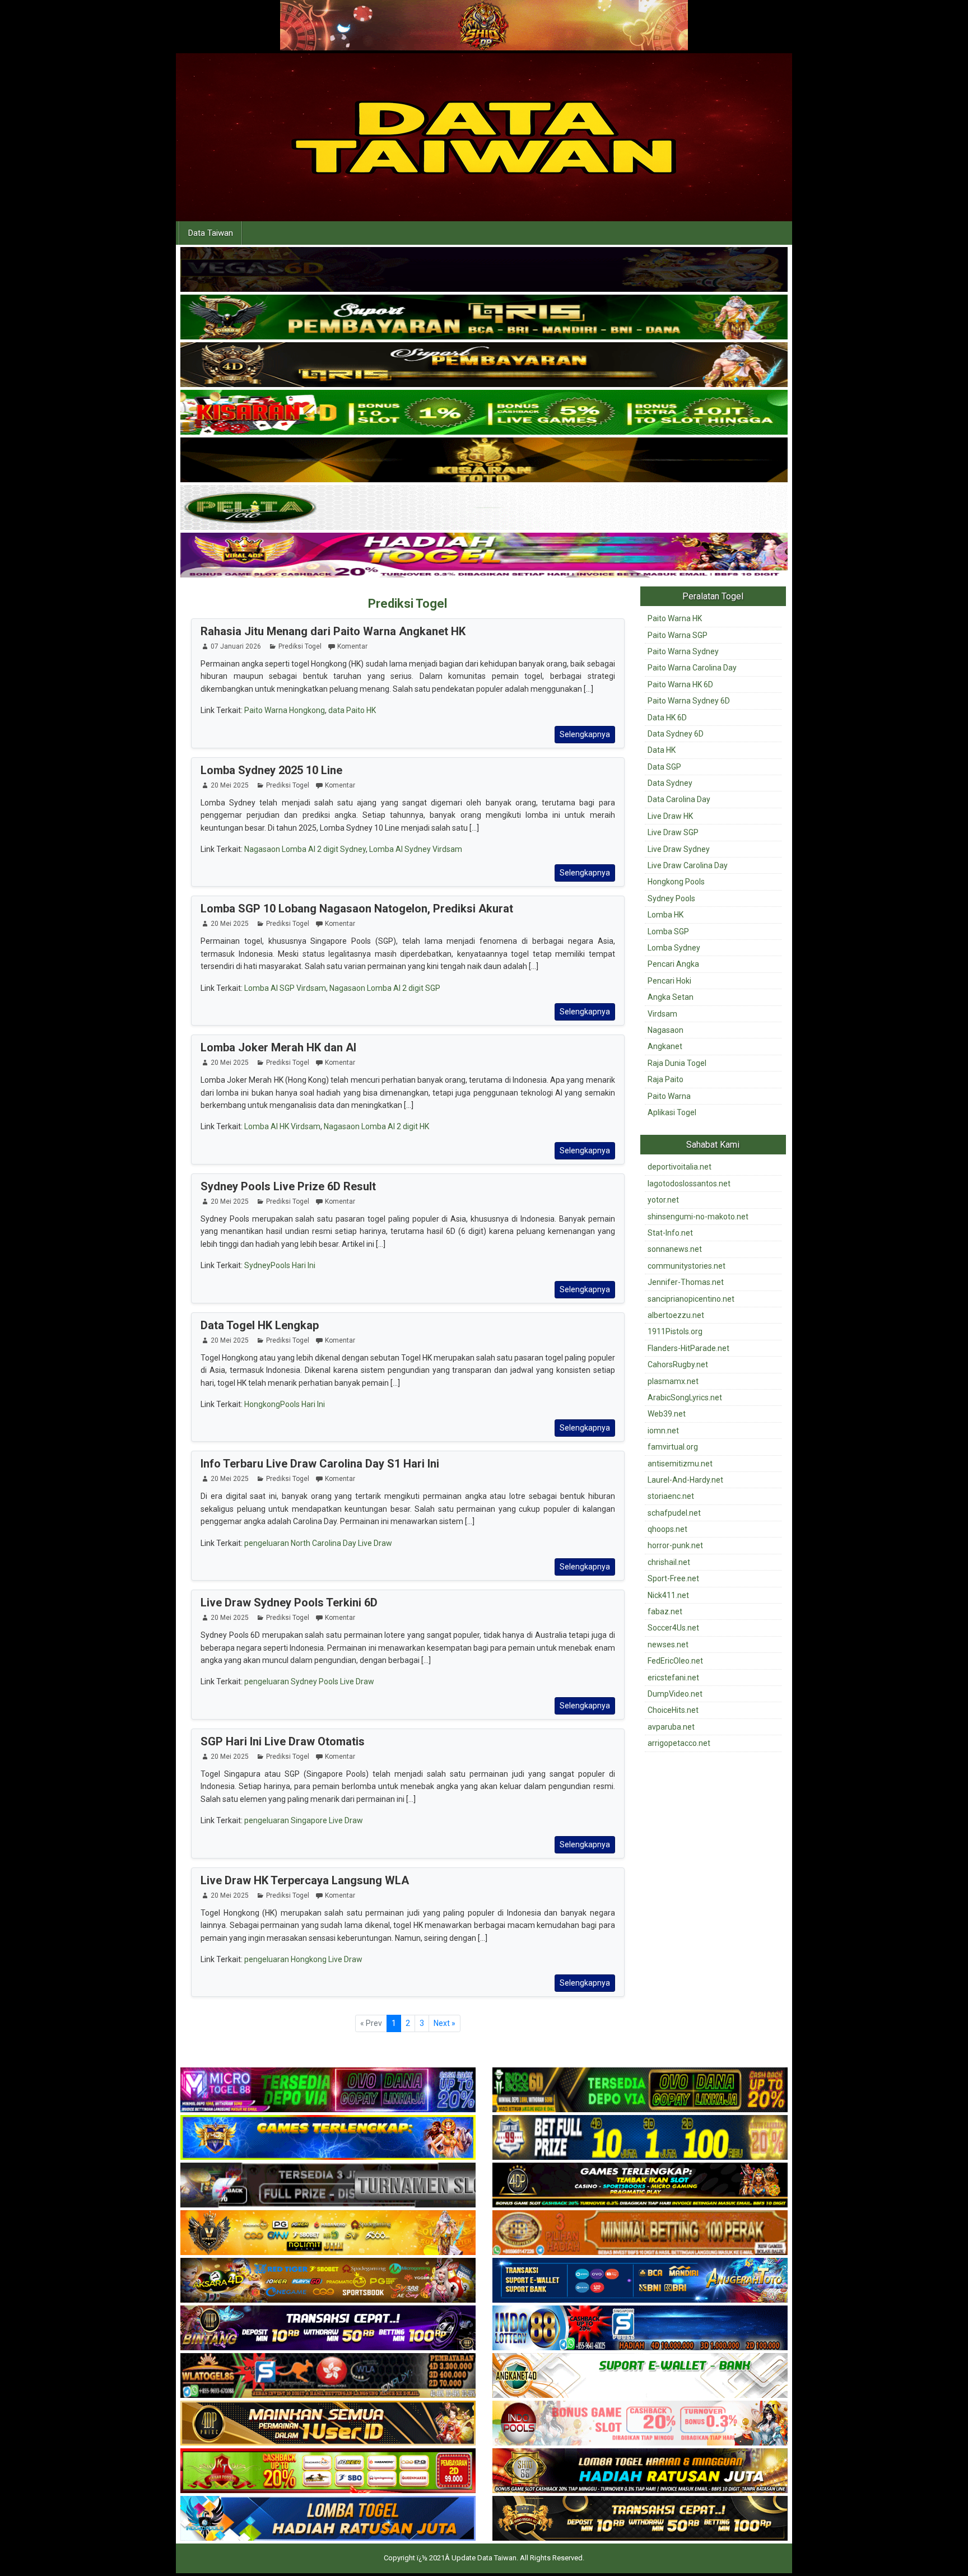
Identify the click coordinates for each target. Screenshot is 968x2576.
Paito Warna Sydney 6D (689, 701)
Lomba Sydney (674, 948)
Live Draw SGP (673, 832)
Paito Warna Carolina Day (692, 668)
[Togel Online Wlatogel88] (328, 2377)
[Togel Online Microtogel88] (328, 2091)
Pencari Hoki (669, 981)
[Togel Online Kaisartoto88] (328, 2472)
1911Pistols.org (675, 1331)
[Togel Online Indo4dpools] (328, 2519)
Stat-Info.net (670, 1233)
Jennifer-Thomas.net (686, 1282)
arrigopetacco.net (679, 1743)
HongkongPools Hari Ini (285, 1404)
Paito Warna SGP (678, 635)
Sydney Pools (671, 898)
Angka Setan (671, 997)
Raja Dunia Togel (677, 1063)
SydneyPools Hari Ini (280, 1265)
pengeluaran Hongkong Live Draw (303, 1959)
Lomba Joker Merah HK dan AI (278, 1047)
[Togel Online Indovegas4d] (640, 2519)
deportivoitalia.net (680, 1167)
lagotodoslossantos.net (689, 1184)
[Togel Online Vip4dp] (640, 2186)
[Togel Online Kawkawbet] (328, 2186)
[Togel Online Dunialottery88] (640, 2234)
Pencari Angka (673, 964)
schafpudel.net (674, 1513)
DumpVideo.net (675, 1694)
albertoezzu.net (676, 1315)
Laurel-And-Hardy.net (685, 1480)
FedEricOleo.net (675, 1661)
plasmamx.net (673, 1381)
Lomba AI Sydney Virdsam (416, 849)
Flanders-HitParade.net (688, 1348)
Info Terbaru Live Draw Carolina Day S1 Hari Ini (320, 1464)
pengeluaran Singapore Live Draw (304, 1820)
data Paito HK (352, 710)
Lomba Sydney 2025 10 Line (271, 770)
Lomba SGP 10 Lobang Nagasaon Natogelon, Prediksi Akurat (357, 909)
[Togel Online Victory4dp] (328, 2139)
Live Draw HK (670, 816)
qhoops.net (667, 1529)
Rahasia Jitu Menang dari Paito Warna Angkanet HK (333, 631)
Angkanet (665, 1046)
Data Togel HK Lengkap (260, 1325)
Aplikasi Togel (672, 1112)
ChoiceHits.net (673, 1710)
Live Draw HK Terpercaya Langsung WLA (305, 1880)
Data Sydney (670, 783)
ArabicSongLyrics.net (685, 1398)
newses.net (668, 1645)
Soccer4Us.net (673, 1628)
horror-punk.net (675, 1545)
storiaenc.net (671, 1496)
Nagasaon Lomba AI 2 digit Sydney (305, 849)
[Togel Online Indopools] (640, 2424)
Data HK (662, 750)
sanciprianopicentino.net (691, 1299)
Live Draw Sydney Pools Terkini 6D (289, 1603)
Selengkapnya (585, 734)
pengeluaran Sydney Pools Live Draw (309, 1681)
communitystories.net (687, 1266)
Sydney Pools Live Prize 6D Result (288, 1186)
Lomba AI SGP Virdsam (285, 988)
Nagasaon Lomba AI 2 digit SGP (385, 988)
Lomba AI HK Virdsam (282, 1126)
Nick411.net (668, 1595)
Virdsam (662, 1014)
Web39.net (667, 1414)
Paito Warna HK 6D (680, 684)
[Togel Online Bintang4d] (328, 2329)
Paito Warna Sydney (683, 651)
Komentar (352, 646)
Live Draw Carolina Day (688, 865)
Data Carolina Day (679, 799)
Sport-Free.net (673, 1578)
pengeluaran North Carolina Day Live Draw (318, 1543)
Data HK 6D (667, 718)
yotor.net (663, 1200)
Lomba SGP (668, 931)
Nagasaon (665, 1030)
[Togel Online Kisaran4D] (484, 413)
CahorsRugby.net (678, 1364)
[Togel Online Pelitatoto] (484, 508)
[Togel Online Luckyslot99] (640, 2139)
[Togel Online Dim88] (484, 318)
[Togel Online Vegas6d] (484, 270)
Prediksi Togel (408, 604)
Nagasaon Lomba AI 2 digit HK (376, 1126)
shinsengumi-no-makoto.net (698, 1217)
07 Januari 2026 (236, 646)
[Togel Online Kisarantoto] (484, 460)
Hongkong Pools (676, 882)
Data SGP (664, 767)
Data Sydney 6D (676, 734)
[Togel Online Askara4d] (328, 2281)
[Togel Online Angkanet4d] (640, 2377)
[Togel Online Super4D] (484, 365)
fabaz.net (665, 1611)
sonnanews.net (675, 1249)
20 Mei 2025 (230, 785)
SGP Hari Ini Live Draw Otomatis (283, 1741)
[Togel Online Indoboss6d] (640, 2091)
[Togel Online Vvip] (328, 2234)
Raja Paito (665, 1079)
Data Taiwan (211, 233)
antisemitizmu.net (680, 1464)
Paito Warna (669, 1096)
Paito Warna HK (675, 618)
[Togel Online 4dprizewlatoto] (328, 2424)
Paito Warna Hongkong (285, 710)
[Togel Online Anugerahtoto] (640, 2281)
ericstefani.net (673, 1678)
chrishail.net (669, 1562)
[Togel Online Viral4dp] (484, 556)
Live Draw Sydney (679, 849)
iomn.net (663, 1431)
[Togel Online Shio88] (640, 2472)
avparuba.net (671, 1727)
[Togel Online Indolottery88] (640, 2329)
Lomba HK (665, 915)
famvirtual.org (673, 1447)
